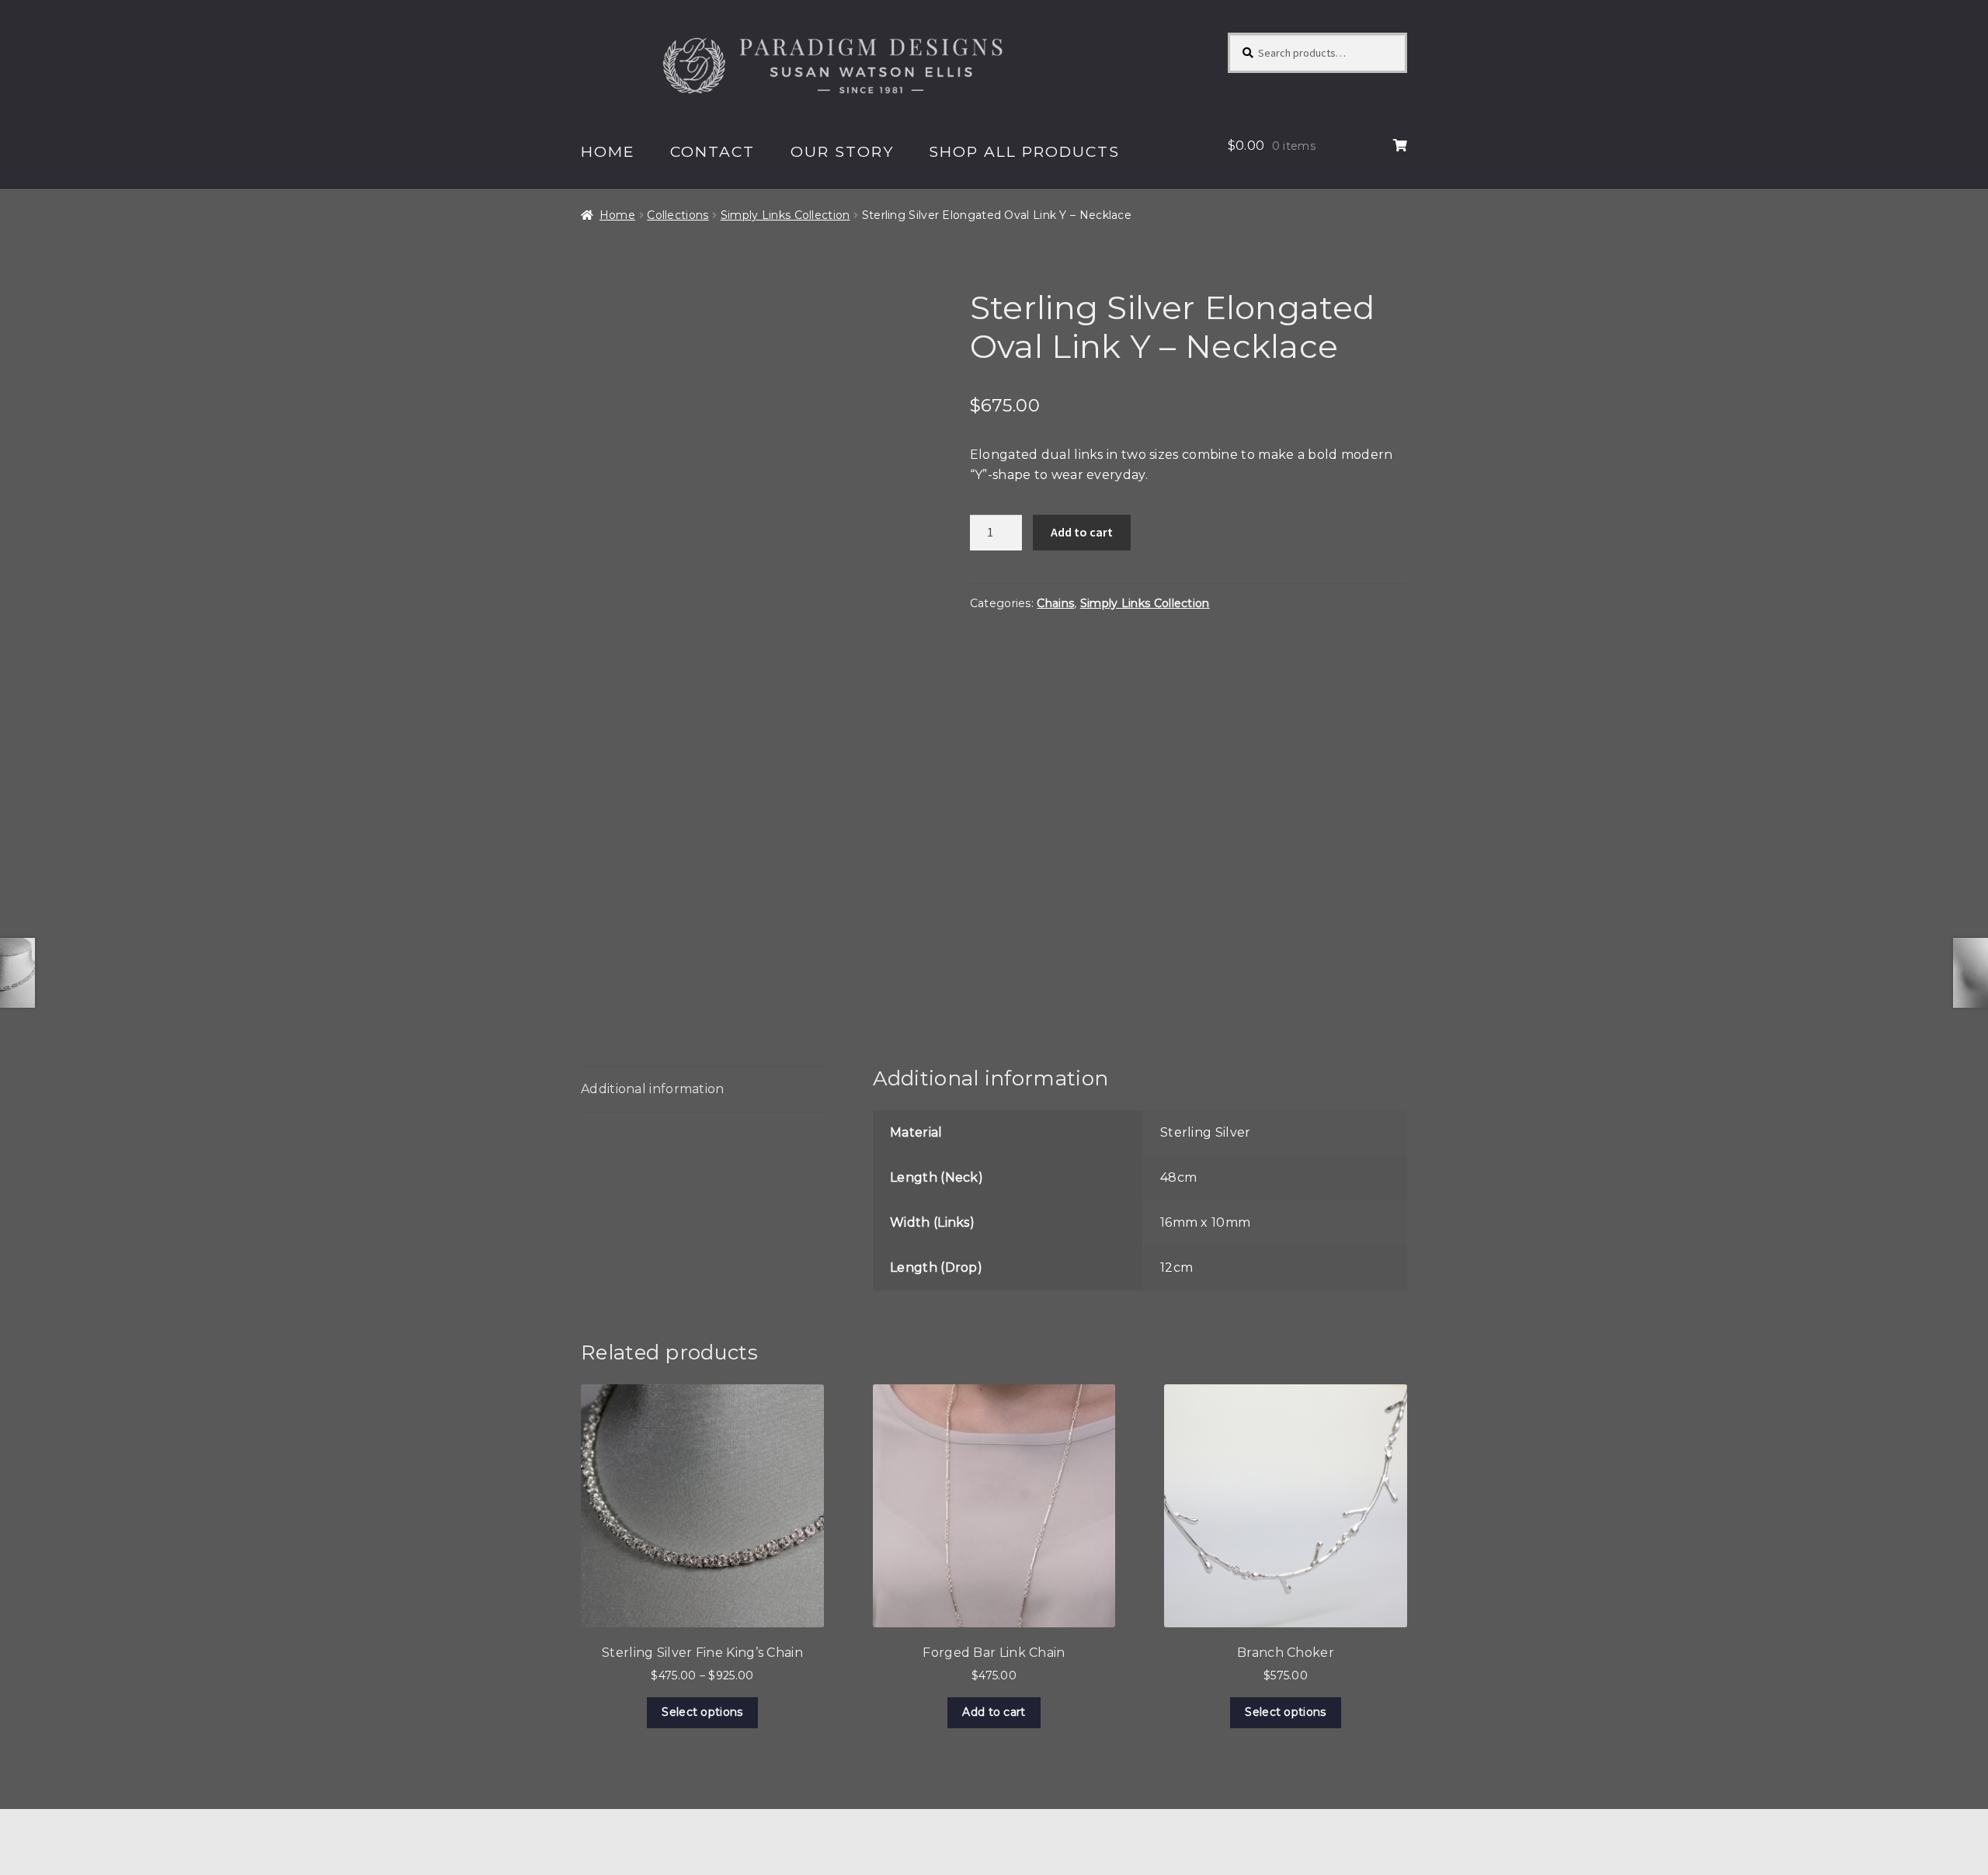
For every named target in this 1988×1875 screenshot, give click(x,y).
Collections (678, 215)
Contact (712, 151)
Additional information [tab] (653, 1089)
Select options (702, 1712)
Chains (1055, 603)
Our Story (842, 151)
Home (608, 151)
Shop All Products (1024, 151)
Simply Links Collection (785, 215)
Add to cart (1082, 532)
